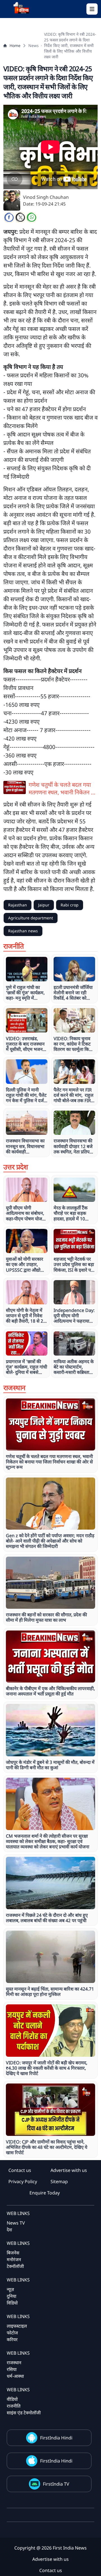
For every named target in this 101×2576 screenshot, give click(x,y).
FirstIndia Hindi (56, 2438)
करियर (12, 2339)
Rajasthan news (23, 931)
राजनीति (14, 2406)
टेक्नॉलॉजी (15, 2266)
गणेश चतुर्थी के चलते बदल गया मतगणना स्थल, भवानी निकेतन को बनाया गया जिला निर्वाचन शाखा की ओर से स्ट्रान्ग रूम (63, 788)
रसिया (12, 2369)
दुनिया (12, 2296)
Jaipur (44, 905)
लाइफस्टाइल (17, 2326)
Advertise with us (69, 2170)
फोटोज (12, 2333)
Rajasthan (18, 905)
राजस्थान (14, 2363)
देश (9, 2230)
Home (15, 45)
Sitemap (59, 2181)
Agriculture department (31, 918)
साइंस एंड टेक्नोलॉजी (24, 2413)
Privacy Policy (23, 2181)
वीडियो (12, 2399)
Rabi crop (70, 905)
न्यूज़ (10, 2289)
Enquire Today (45, 2193)
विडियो (12, 2303)
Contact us (20, 2170)
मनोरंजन (14, 2259)
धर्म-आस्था (15, 2376)
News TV (16, 2223)
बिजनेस (13, 2253)
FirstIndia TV (56, 2484)
